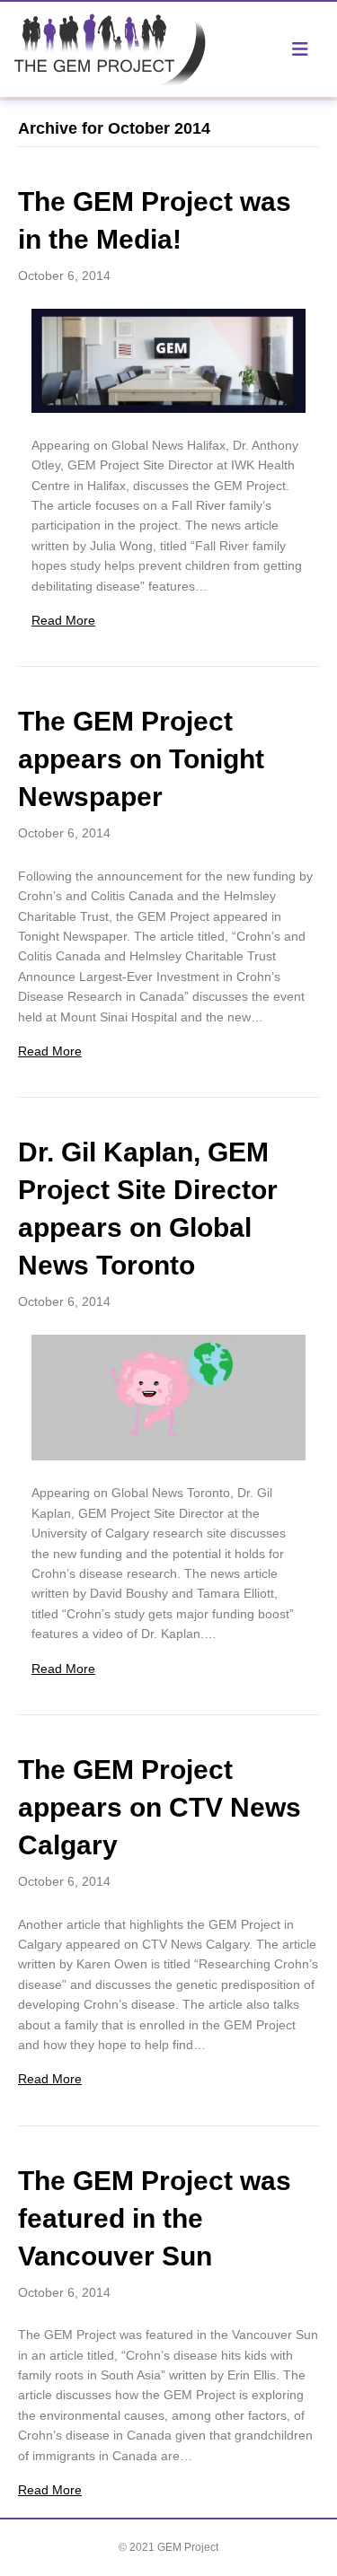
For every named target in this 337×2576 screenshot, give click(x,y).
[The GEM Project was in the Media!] (168, 359)
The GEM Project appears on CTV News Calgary (160, 1807)
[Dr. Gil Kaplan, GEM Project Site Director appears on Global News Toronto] (168, 1397)
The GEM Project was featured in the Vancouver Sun (155, 2218)
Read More (63, 620)
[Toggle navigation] (300, 49)
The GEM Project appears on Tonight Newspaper (141, 759)
